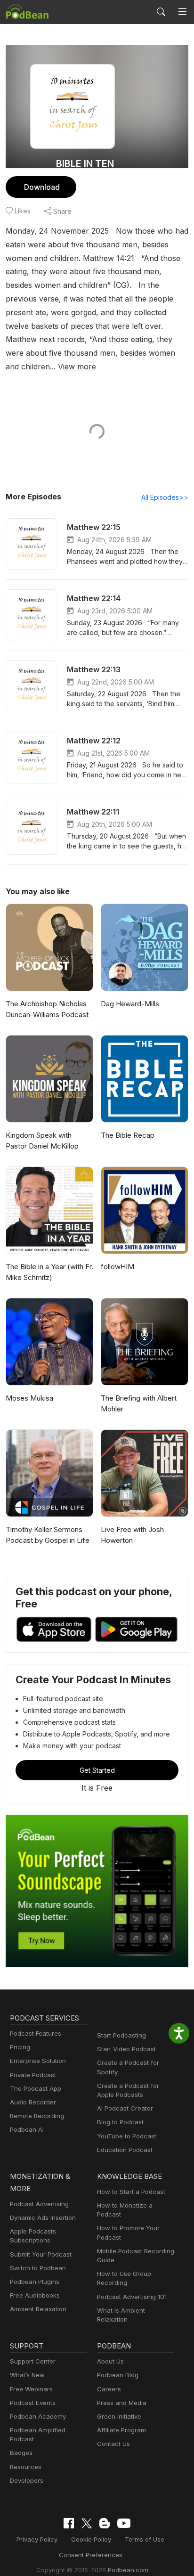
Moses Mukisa (29, 1398)
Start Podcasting (121, 2035)
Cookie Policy (91, 2539)
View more (77, 367)
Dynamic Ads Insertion (43, 2217)
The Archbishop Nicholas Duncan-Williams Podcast (47, 1009)
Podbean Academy (38, 2416)
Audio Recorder (33, 2102)
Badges (21, 2453)
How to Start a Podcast (131, 2192)
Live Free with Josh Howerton (132, 1535)
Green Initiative (119, 2416)
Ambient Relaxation (38, 2309)
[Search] (161, 12)
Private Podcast (33, 2075)
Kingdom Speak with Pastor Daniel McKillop (42, 1141)
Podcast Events (33, 2403)
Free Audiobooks (35, 2295)
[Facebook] (69, 2523)
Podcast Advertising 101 (132, 2297)
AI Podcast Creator (125, 2108)
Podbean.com (128, 2570)
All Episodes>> (165, 497)
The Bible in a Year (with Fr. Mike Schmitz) (49, 1272)
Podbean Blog (118, 2375)
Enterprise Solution (38, 2061)
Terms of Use (145, 2539)
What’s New (27, 2375)
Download (42, 187)
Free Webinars (31, 2389)
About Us (110, 2361)
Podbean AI (27, 2129)
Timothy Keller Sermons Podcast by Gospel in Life (48, 1535)
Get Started (97, 1770)
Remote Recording (37, 2116)
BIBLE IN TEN (85, 163)
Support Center (33, 2361)
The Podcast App (36, 2088)
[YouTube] (124, 2523)
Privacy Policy (37, 2539)
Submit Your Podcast (41, 2254)
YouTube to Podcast (127, 2136)
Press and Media (122, 2403)
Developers (27, 2480)
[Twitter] (87, 2523)
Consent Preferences (91, 2555)
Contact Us (113, 2444)
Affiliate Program (121, 2430)
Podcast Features (36, 2033)
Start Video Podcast (126, 2049)
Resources (26, 2467)
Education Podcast (125, 2150)
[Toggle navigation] (182, 12)
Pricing (20, 2047)
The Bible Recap (128, 1135)
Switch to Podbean (38, 2268)
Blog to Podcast (120, 2122)
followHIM (117, 1267)
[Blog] (105, 2523)
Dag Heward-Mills (130, 1004)
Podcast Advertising (39, 2204)
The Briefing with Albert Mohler (139, 1403)
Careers (109, 2389)
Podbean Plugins (35, 2282)
